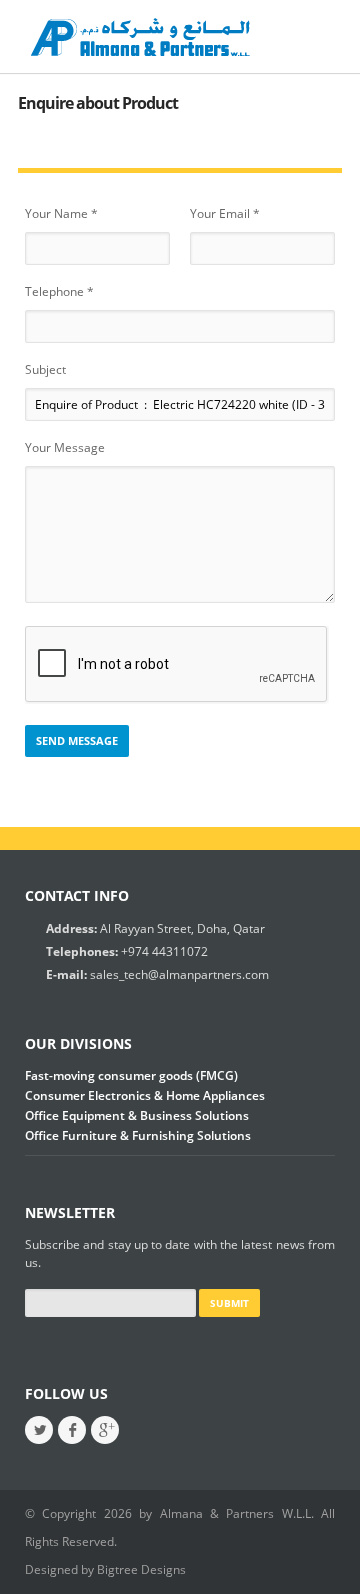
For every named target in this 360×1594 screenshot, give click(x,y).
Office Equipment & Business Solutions (137, 1115)
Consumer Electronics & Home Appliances (145, 1095)
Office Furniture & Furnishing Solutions (138, 1135)
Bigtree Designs (141, 1569)
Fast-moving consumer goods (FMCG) (131, 1075)
